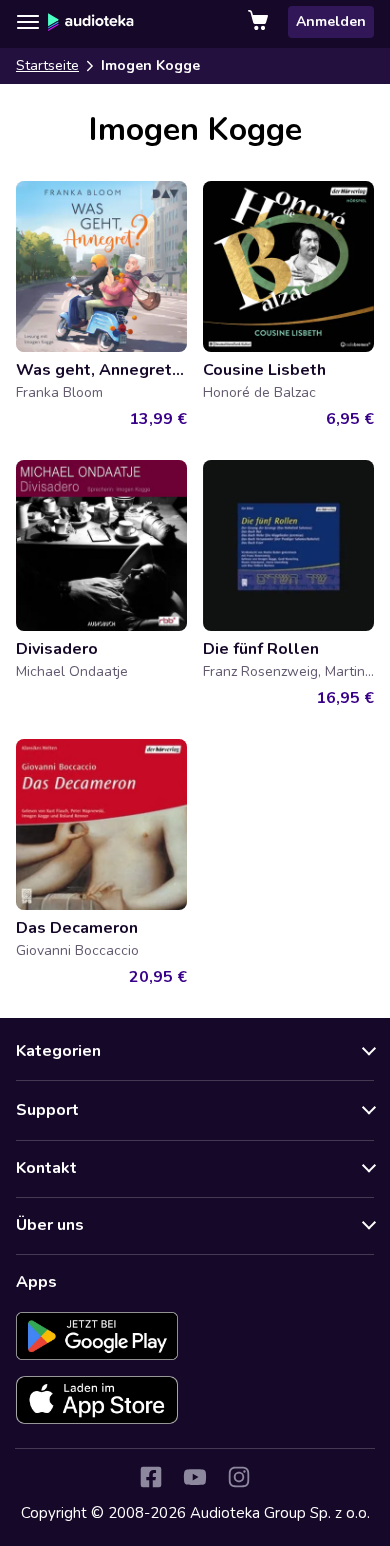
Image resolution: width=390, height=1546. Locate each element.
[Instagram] (239, 1477)
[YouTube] (195, 1477)
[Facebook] (151, 1477)
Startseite (47, 65)
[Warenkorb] (260, 22)
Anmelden (331, 21)
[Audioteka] (91, 22)
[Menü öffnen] (28, 22)
